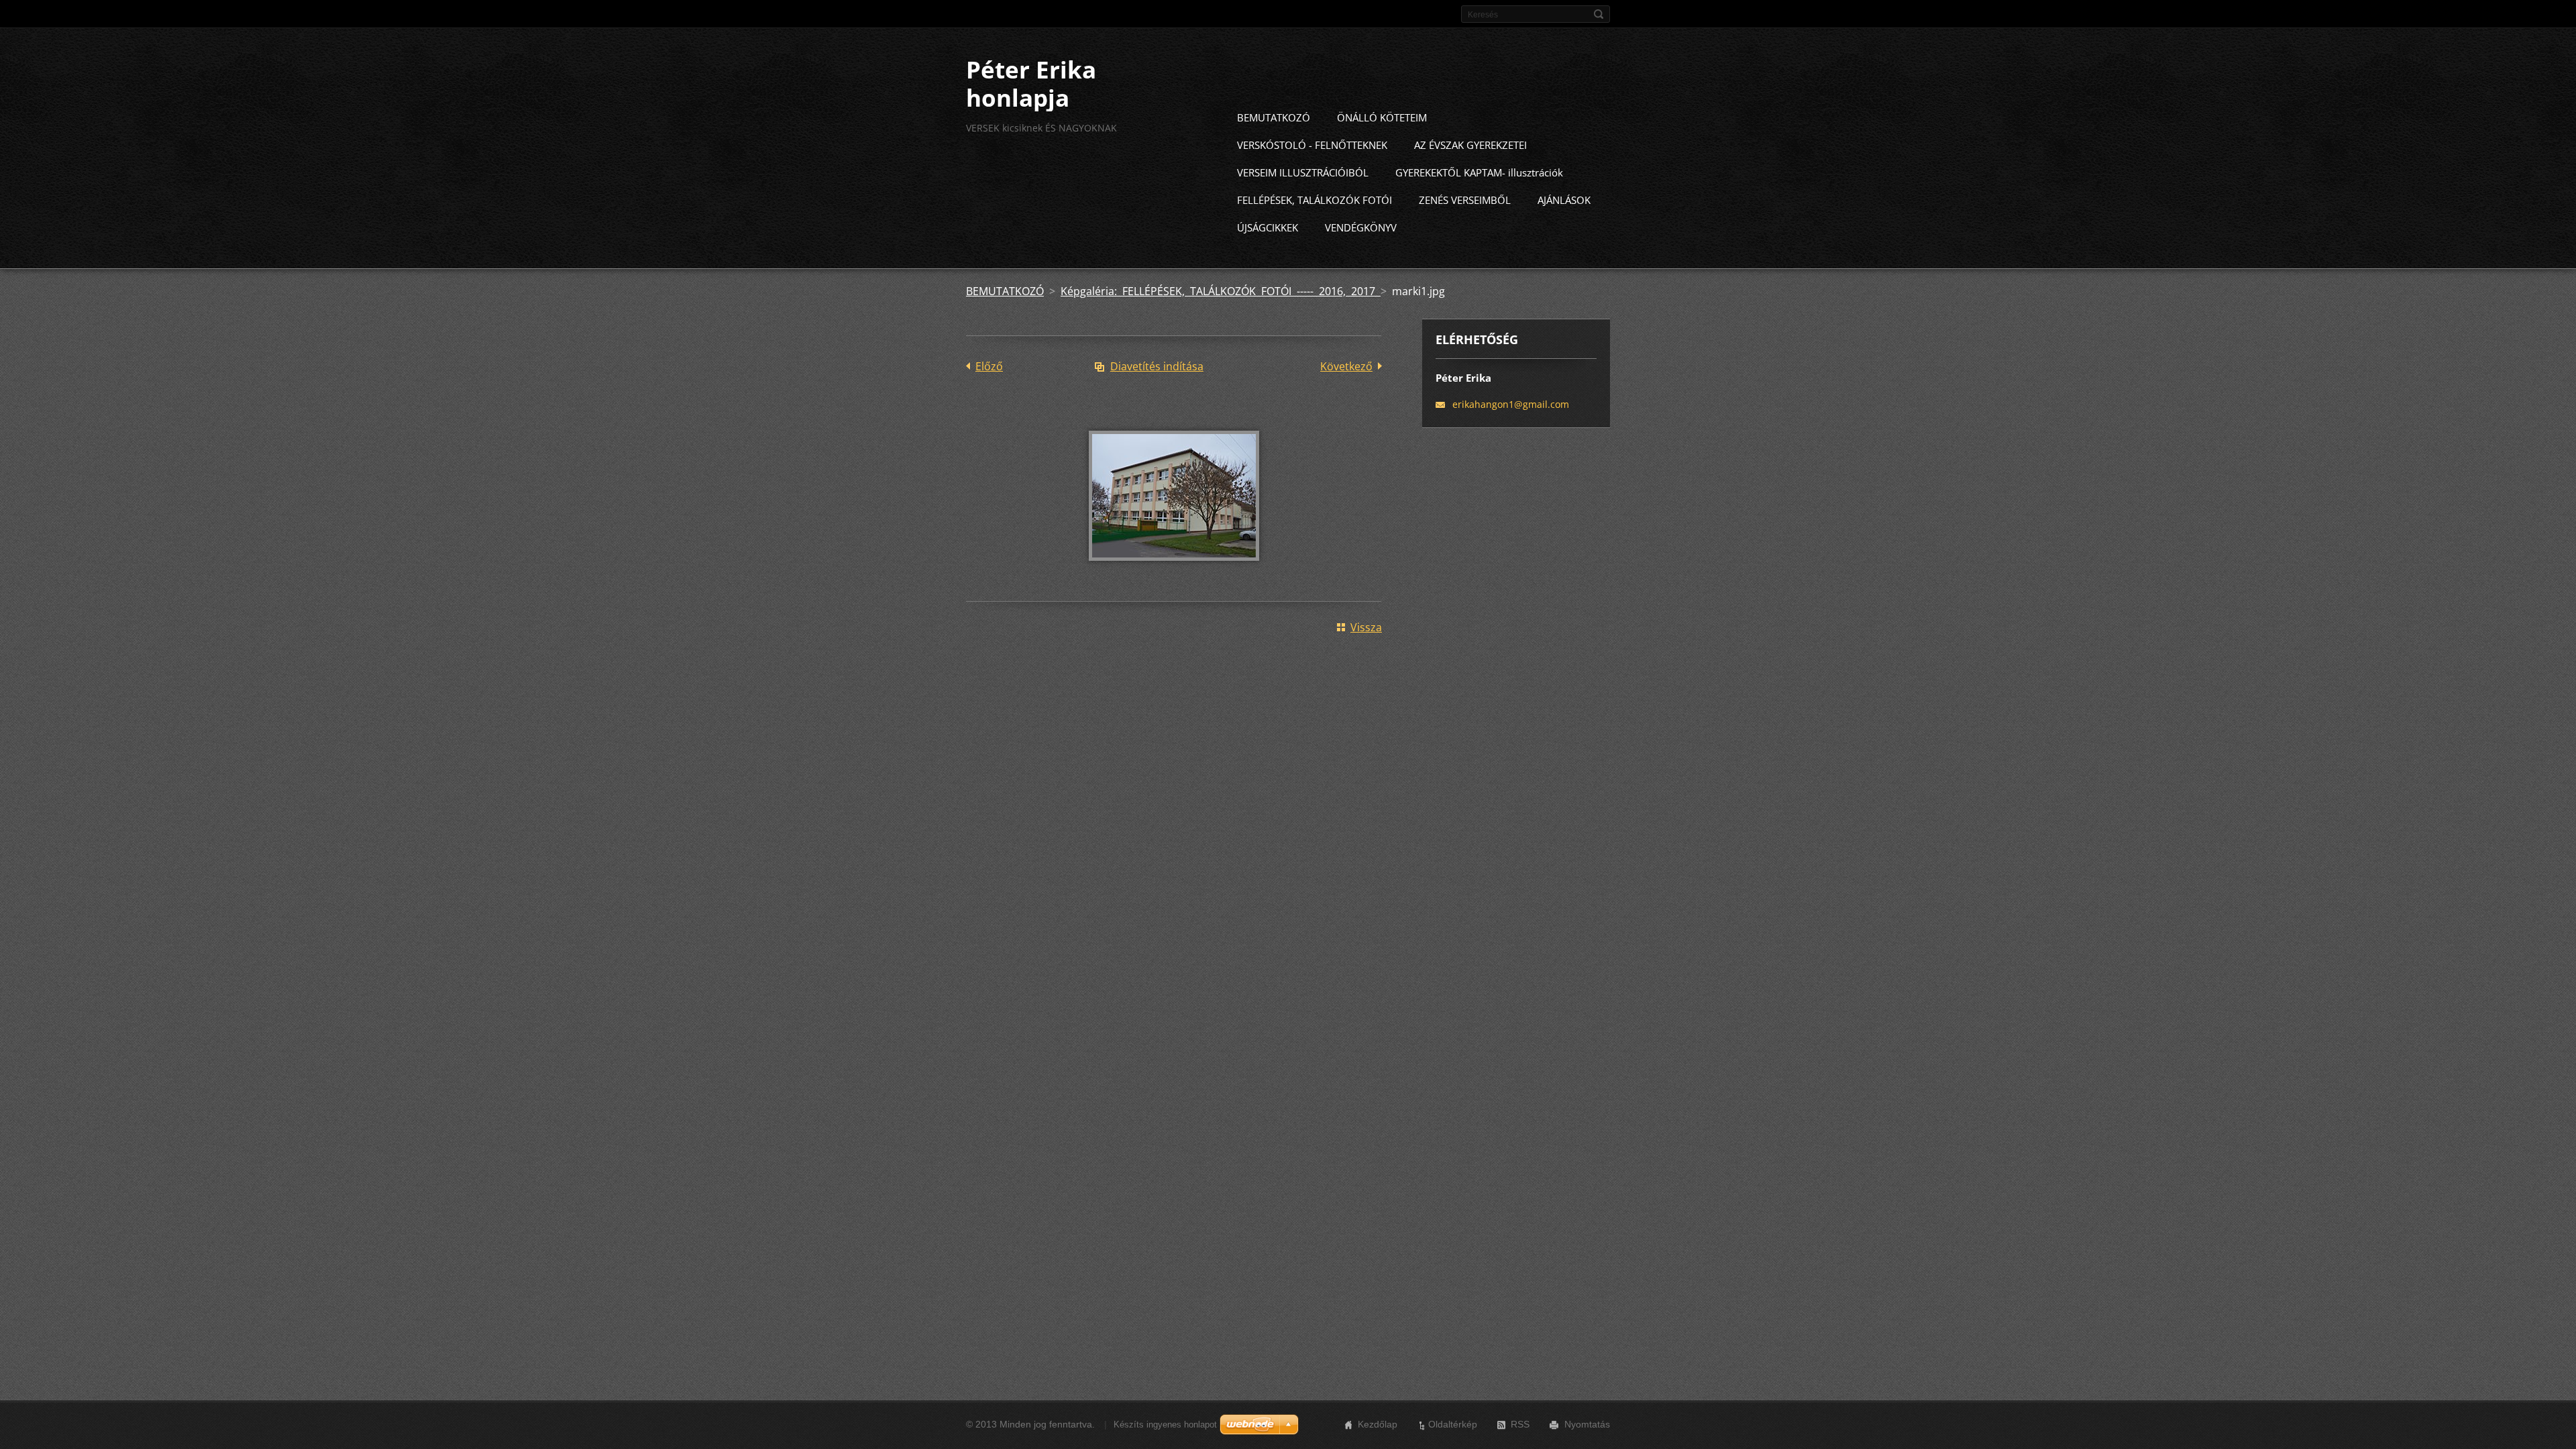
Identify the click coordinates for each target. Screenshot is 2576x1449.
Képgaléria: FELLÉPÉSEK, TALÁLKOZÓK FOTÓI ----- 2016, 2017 (1221, 291)
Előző (989, 366)
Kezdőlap (1378, 1424)
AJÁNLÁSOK (1564, 200)
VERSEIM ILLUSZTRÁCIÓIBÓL (1303, 172)
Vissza (1366, 627)
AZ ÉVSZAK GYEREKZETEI (1470, 145)
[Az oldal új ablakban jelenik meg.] (1174, 570)
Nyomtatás (1587, 1424)
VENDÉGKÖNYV (1361, 227)
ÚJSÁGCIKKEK (1268, 227)
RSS (1520, 1424)
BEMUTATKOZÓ (1274, 117)
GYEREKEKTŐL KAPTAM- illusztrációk (1479, 172)
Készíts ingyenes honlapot (1165, 1425)
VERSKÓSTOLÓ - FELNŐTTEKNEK (1312, 145)
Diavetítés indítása (1157, 366)
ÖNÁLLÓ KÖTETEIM (1382, 117)
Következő (1346, 366)
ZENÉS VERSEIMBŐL (1465, 200)
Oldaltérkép (1453, 1424)
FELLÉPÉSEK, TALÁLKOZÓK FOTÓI (1314, 200)
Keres (1599, 14)
